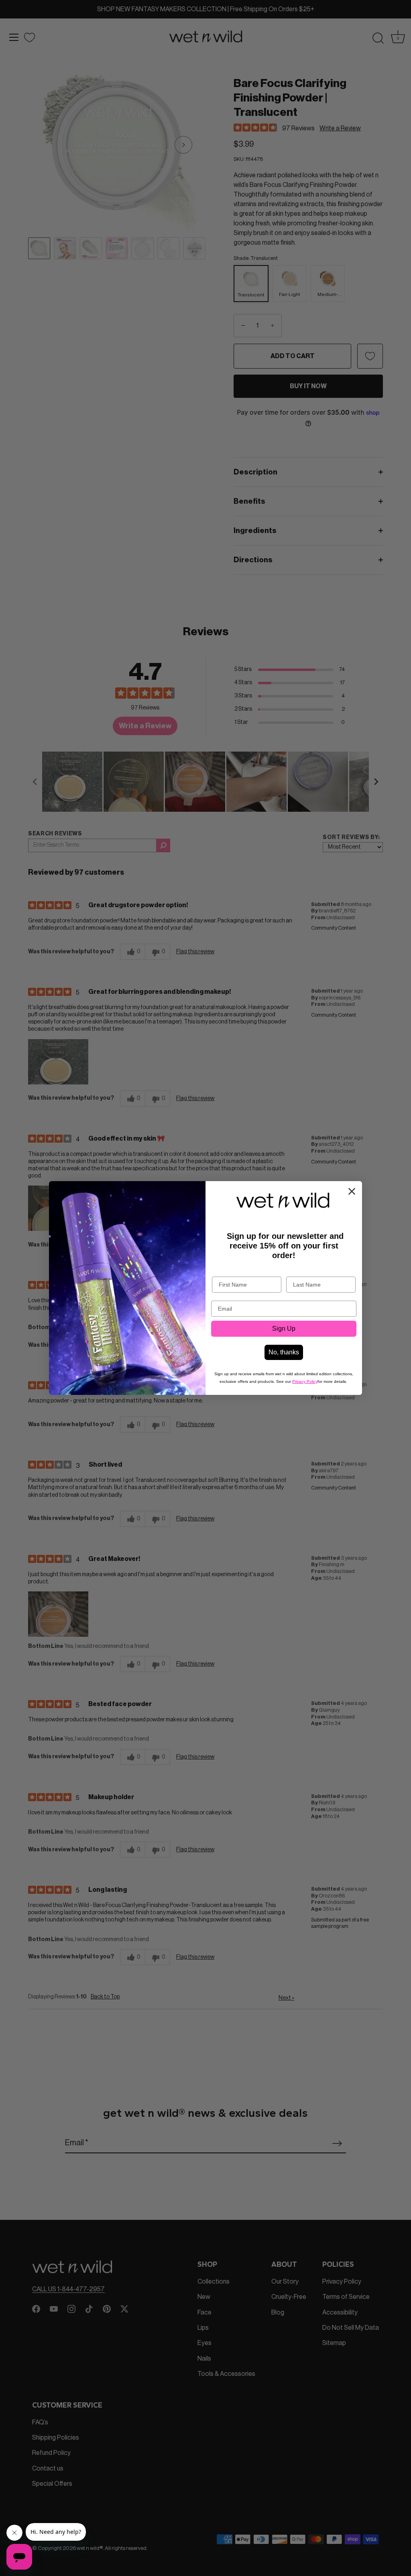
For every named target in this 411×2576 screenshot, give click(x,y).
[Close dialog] (352, 1191)
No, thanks (284, 1352)
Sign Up (284, 1329)
